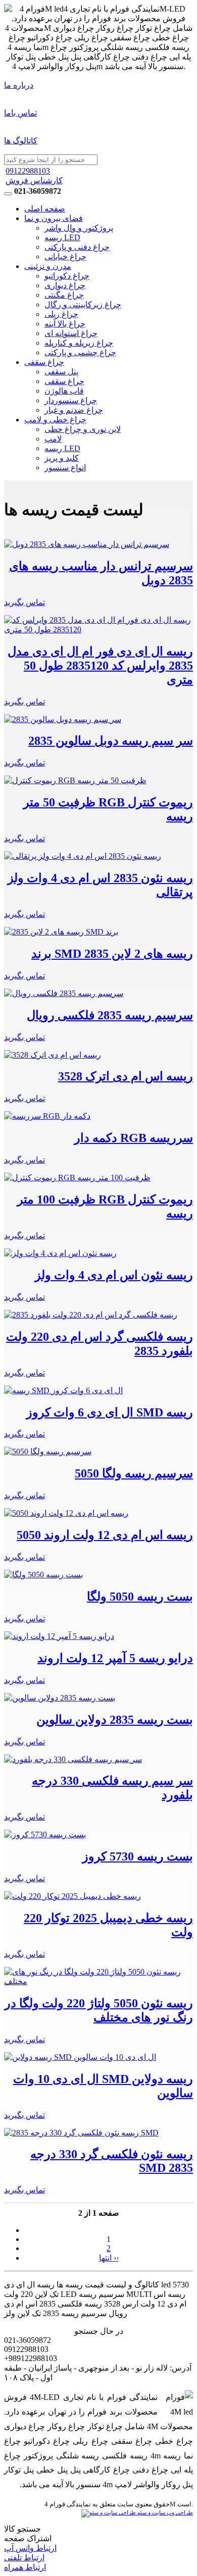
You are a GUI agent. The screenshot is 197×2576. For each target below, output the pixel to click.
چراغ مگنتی (64, 295)
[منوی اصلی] (8, 194)
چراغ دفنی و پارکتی (77, 247)
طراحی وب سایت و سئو (164, 2513)
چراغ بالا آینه (65, 324)
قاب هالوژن (64, 391)
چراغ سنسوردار (71, 400)
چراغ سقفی (44, 362)
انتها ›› (109, 2258)
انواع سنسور (65, 468)
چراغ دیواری (65, 285)
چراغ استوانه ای (71, 333)
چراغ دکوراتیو (67, 276)
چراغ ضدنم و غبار (74, 410)
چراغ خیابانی (65, 257)
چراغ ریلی (61, 314)
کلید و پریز (62, 458)
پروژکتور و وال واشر (79, 228)
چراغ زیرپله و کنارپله (79, 343)
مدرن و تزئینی (48, 266)
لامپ (53, 439)
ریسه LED (62, 237)
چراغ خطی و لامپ (55, 420)
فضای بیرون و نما (54, 218)
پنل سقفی (61, 372)
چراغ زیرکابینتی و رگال (83, 305)
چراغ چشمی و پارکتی (80, 352)
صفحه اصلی (45, 209)
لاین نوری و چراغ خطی (83, 429)
